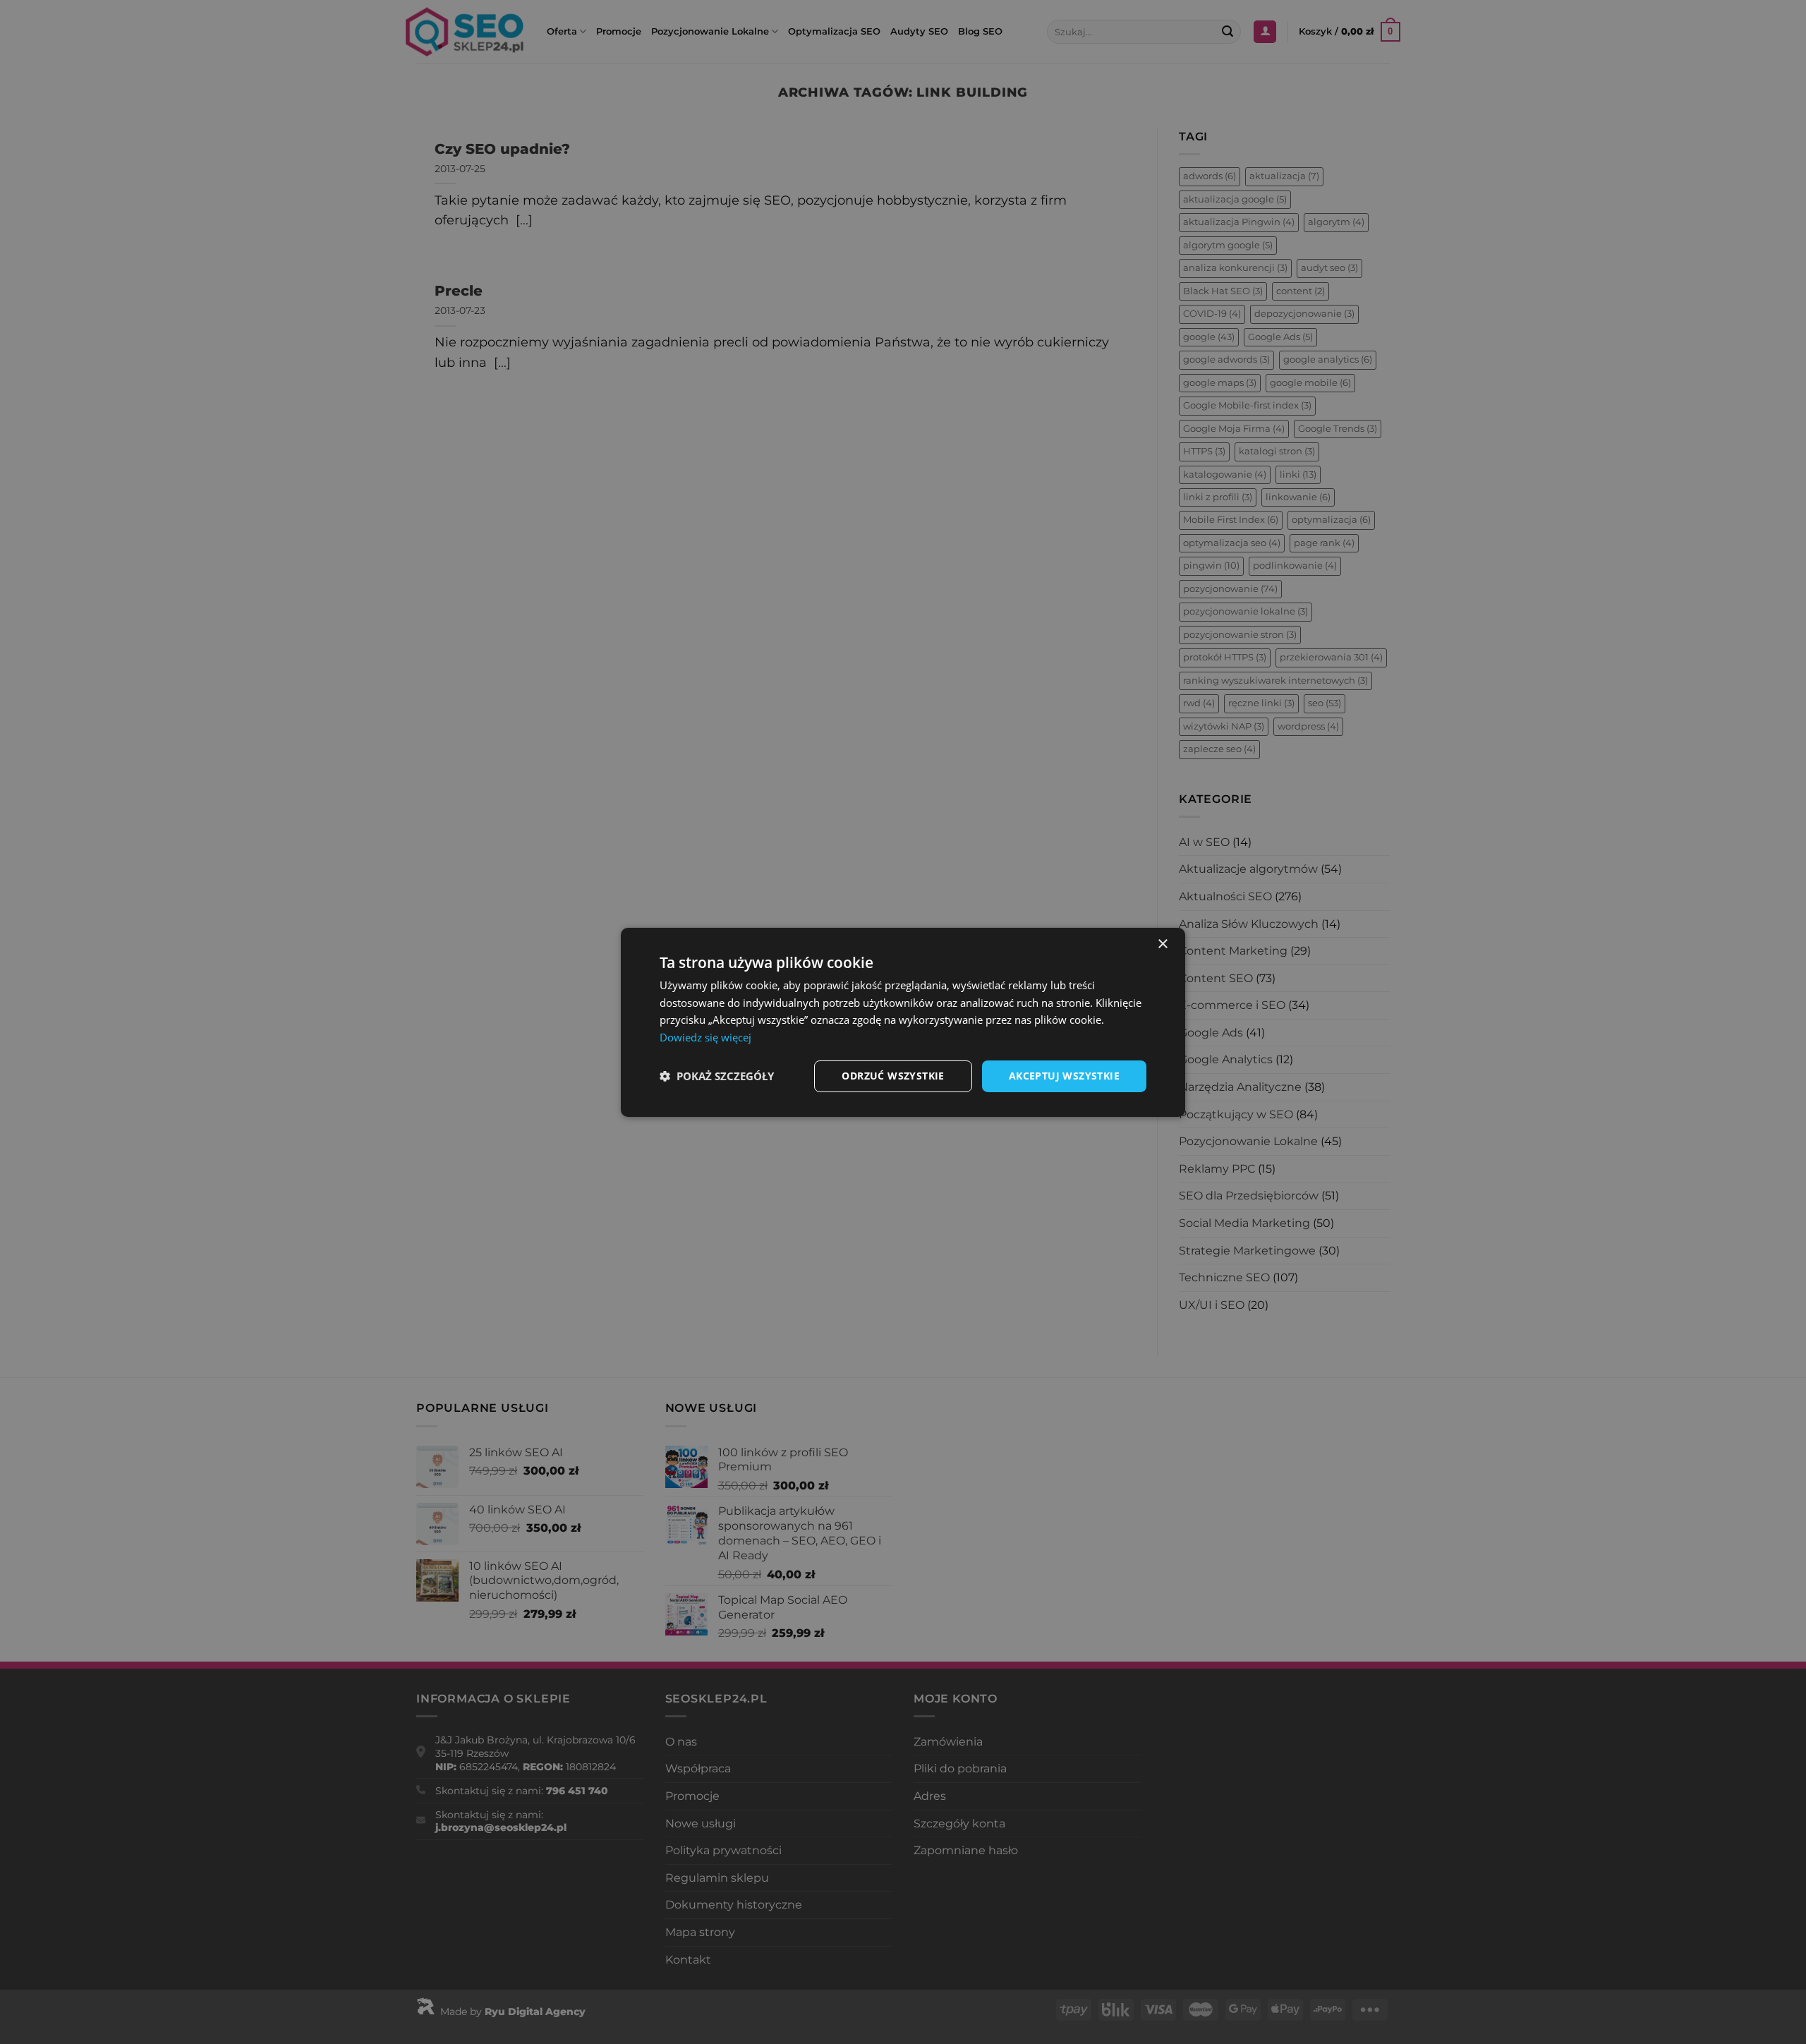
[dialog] (903, 1022)
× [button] (1162, 944)
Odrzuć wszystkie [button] (893, 1076)
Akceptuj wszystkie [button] (1064, 1076)
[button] (717, 1076)
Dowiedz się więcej (705, 1037)
